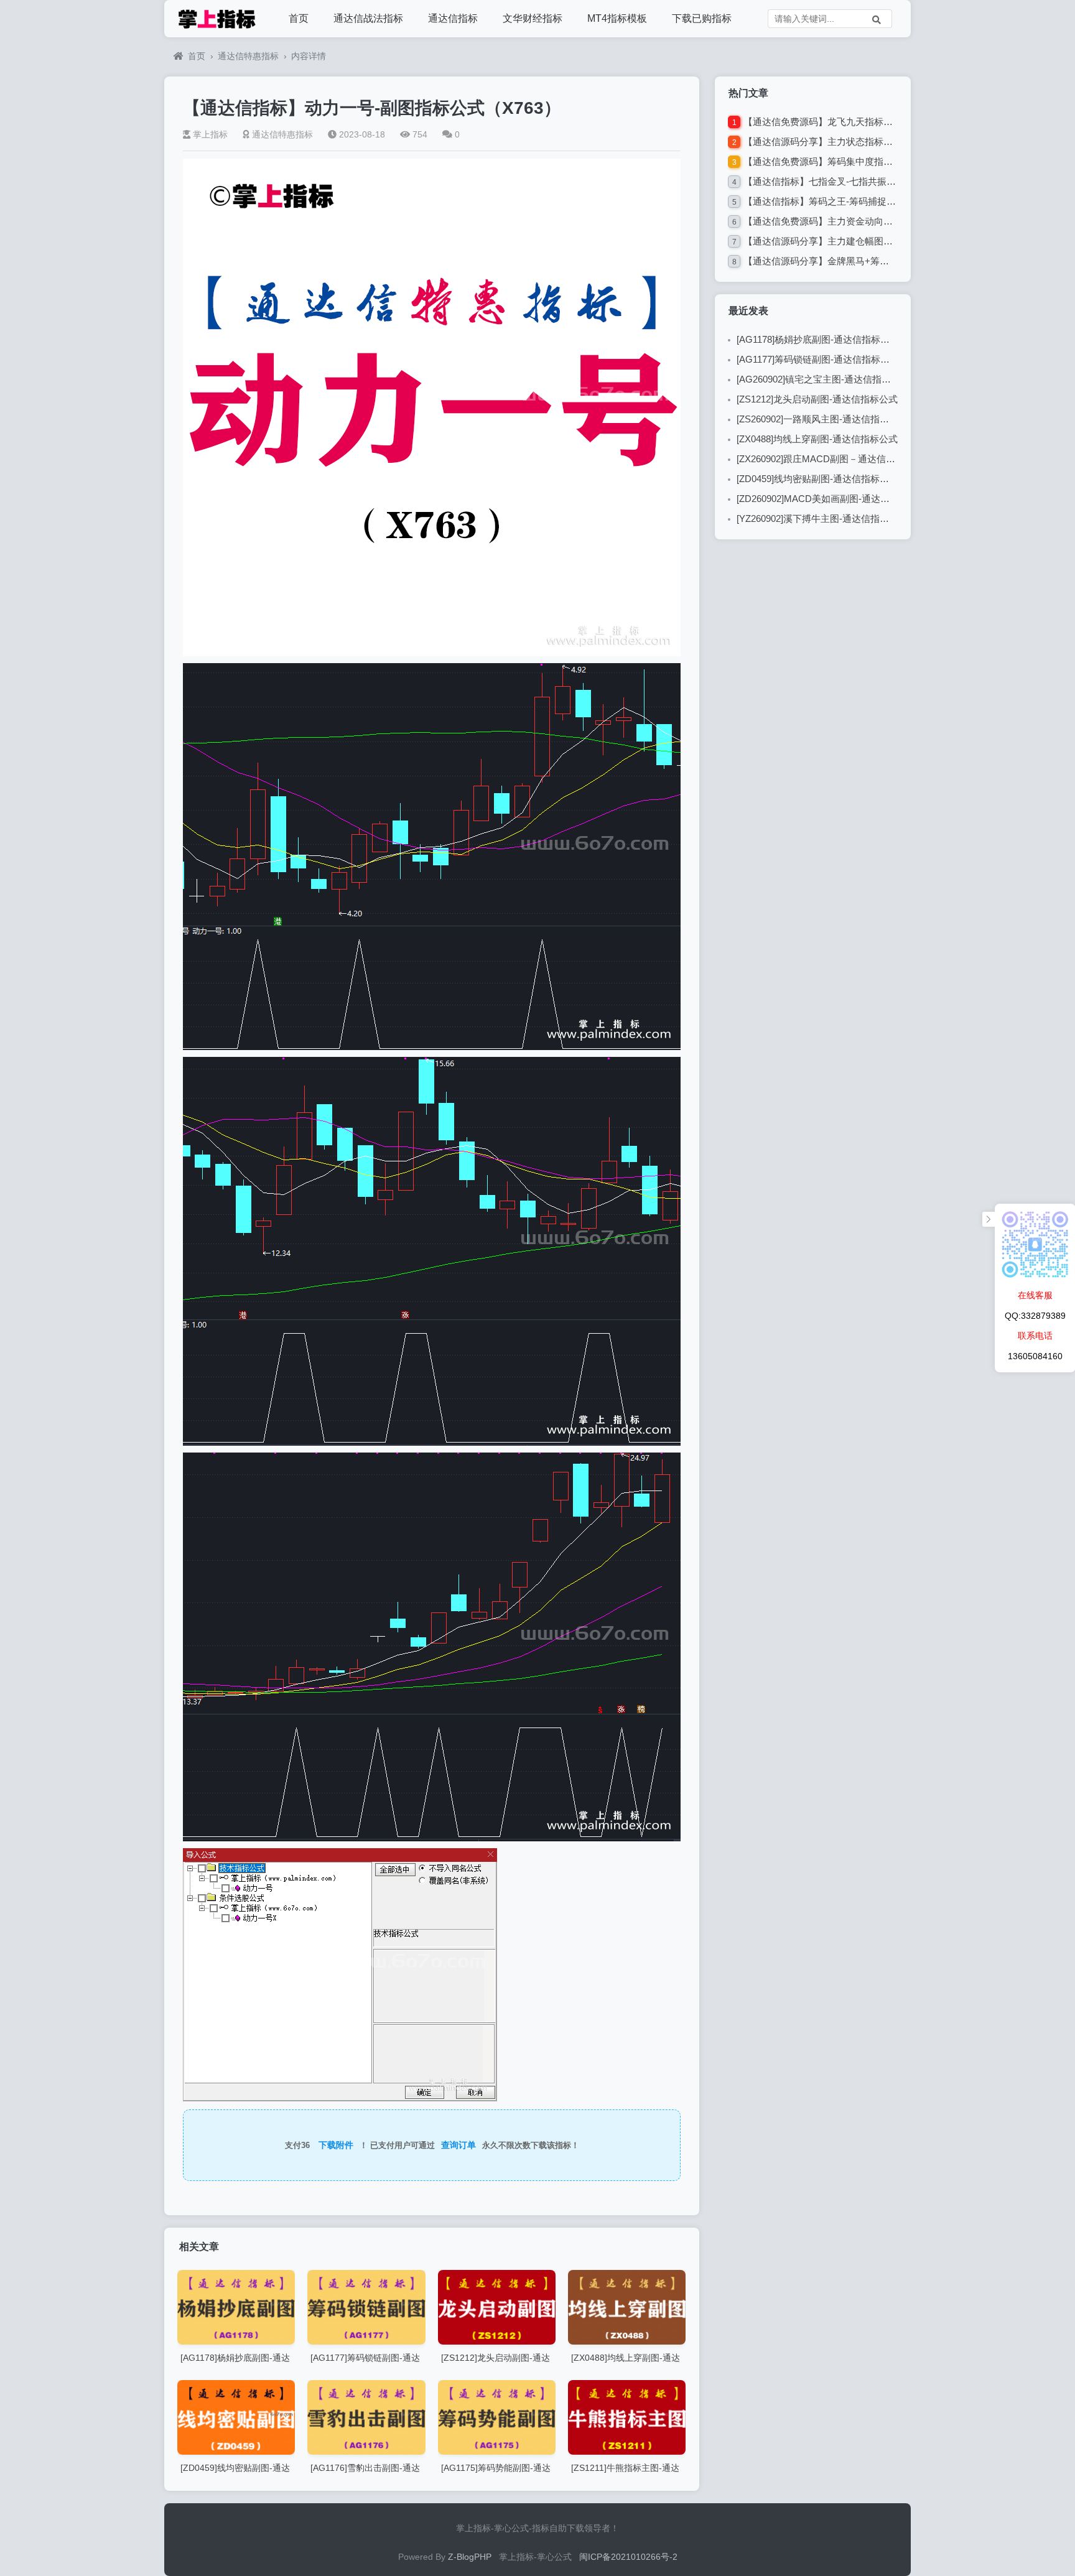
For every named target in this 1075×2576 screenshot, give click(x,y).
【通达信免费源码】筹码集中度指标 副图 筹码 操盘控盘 (859, 161)
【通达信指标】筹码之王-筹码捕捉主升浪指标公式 (848, 201)
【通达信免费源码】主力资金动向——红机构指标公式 (855, 221)
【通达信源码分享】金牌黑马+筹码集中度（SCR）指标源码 (868, 261)
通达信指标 (453, 18)
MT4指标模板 (617, 18)
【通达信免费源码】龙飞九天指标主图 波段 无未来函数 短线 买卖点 (884, 122)
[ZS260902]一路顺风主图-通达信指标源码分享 (831, 419)
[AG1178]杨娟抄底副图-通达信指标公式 (818, 339)
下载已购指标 (702, 18)
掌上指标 (210, 134)
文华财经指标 (533, 18)
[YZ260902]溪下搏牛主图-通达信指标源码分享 (831, 518)
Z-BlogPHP (470, 2557)
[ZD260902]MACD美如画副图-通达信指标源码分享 (841, 499)
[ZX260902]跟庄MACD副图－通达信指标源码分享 (839, 459)
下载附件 (336, 2145)
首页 (299, 18)
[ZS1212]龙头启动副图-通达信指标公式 (817, 399)
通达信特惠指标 (248, 56)
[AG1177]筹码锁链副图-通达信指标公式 (818, 359)
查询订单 (458, 2145)
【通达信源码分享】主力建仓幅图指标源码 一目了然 (852, 241)
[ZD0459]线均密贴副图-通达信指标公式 (817, 479)
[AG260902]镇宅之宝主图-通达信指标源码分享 (832, 379)
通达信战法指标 (368, 18)
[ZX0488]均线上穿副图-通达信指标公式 (817, 439)
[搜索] (877, 19)
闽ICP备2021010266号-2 (628, 2557)
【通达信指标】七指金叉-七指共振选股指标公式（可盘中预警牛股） (885, 181)
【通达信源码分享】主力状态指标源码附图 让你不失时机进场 (871, 142)
